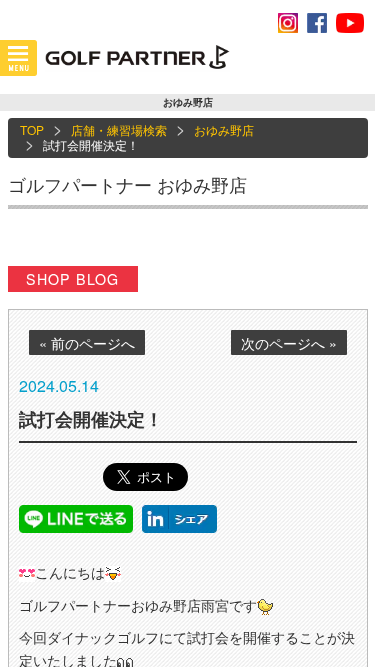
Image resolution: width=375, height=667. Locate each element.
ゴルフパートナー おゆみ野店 (127, 184)
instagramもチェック (288, 23)
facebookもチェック (317, 23)
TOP (32, 129)
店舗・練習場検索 (119, 129)
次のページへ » (289, 343)
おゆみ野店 (224, 129)
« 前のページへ (87, 343)
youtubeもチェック (350, 23)
